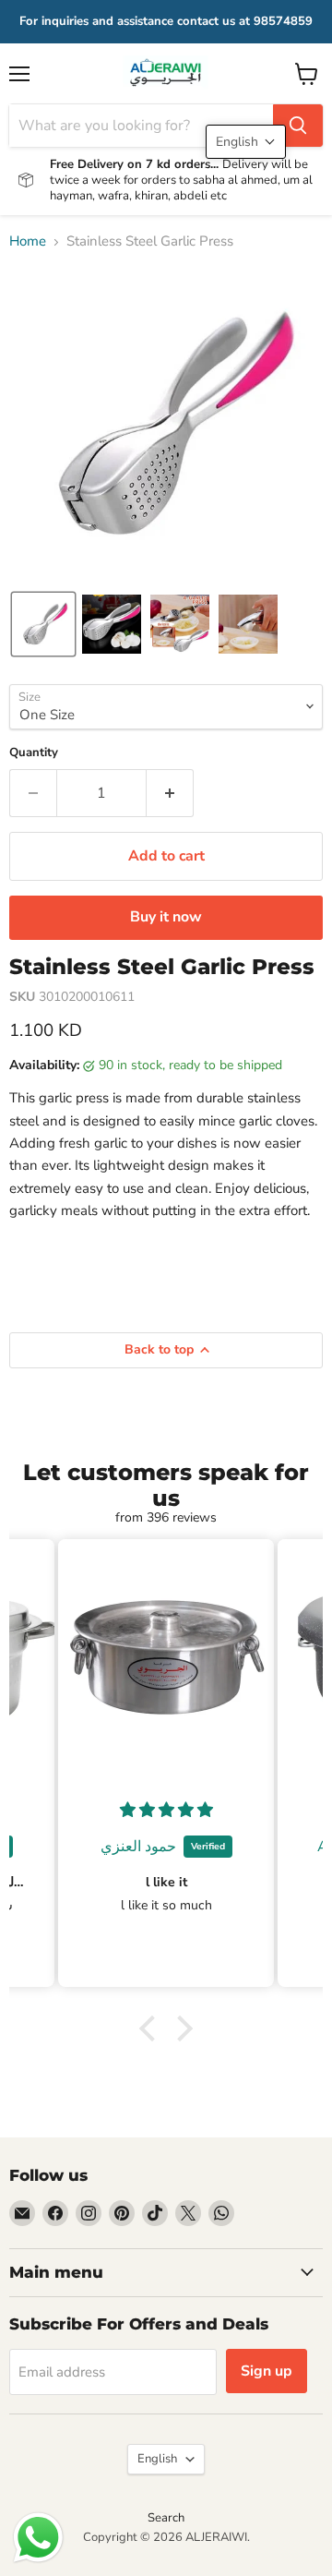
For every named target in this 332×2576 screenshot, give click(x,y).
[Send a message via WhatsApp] (38, 2538)
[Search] (298, 126)
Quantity (34, 753)
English (157, 2459)
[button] (43, 624)
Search (166, 2518)
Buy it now (166, 917)
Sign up (267, 2371)
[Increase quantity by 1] (170, 793)
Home (28, 241)
